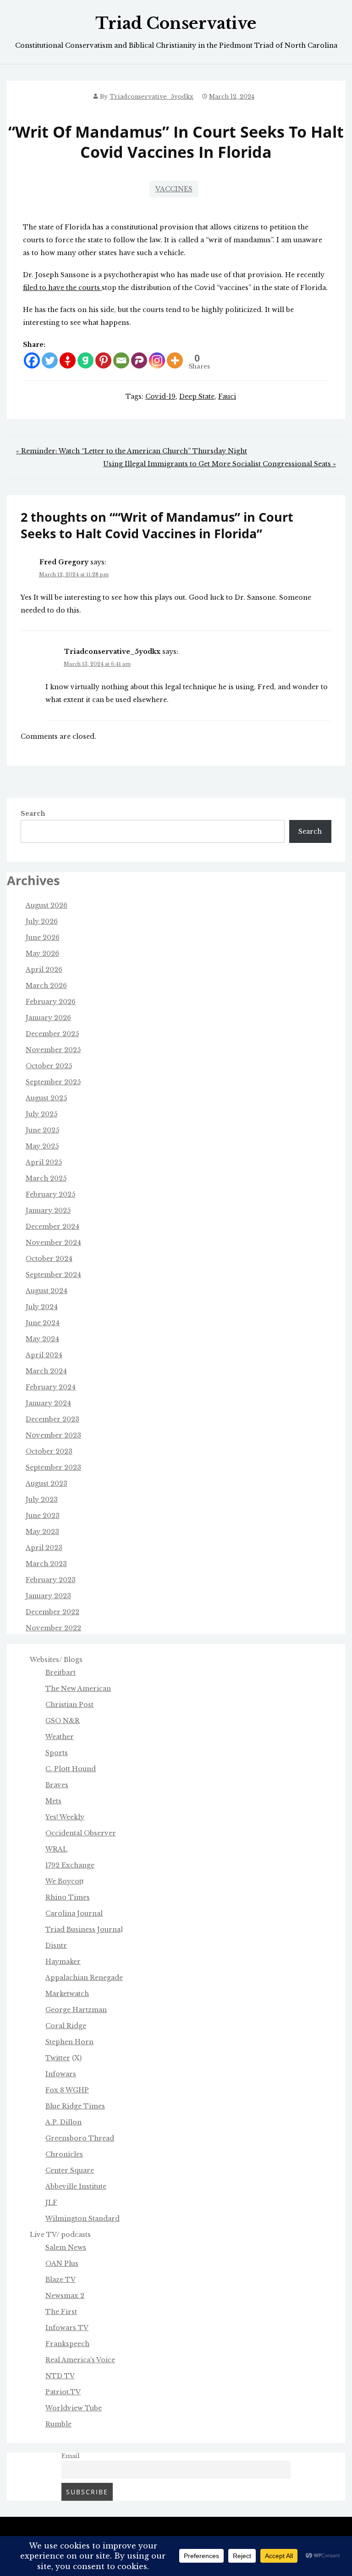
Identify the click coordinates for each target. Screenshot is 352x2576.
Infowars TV (67, 2328)
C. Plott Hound (71, 1769)
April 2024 (44, 1355)
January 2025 (48, 1210)
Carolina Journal (74, 1913)
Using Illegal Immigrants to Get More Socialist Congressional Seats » (220, 464)
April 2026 (44, 970)
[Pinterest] (103, 360)
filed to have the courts (62, 288)
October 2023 (49, 1451)
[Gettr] (68, 360)
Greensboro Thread (80, 2138)
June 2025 (42, 1130)
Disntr (56, 1946)
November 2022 (53, 1628)
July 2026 (42, 921)
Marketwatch (67, 1994)
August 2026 (47, 905)
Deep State (197, 396)
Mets (53, 1801)
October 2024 (49, 1259)
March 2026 (46, 986)
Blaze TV (60, 2280)
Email (71, 2456)
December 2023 (52, 1419)
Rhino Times (68, 1897)
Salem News (66, 2247)
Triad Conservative (176, 23)
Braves (57, 1785)
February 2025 (50, 1194)
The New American (78, 1689)
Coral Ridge (66, 2026)
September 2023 (53, 1467)
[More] (175, 360)
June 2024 (43, 1323)
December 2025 (52, 1034)
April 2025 (44, 1162)
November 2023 (53, 1435)
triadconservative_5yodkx (151, 97)
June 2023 (43, 1516)
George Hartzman (76, 2010)
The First (61, 2312)
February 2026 (51, 1002)
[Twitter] (50, 360)
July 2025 (41, 1114)
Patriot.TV (63, 2392)
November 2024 (53, 1243)
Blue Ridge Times (75, 2106)
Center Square (70, 2170)
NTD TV (60, 2376)
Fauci (227, 396)
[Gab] (85, 360)
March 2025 (46, 1178)
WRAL (56, 1849)
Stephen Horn (69, 2042)
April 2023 (44, 1548)
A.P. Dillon (63, 2122)
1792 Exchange (70, 1865)
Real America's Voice (80, 2360)
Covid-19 (160, 396)
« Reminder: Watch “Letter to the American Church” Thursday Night (132, 451)
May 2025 (42, 1146)
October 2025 (49, 1066)
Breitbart (60, 1673)
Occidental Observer (81, 1833)
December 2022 (52, 1612)
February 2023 (51, 1580)
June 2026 (43, 937)
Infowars (61, 2074)
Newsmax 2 (65, 2296)
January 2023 (48, 1596)
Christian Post (69, 1705)
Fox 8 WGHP (67, 2090)
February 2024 (51, 1387)
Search (33, 814)
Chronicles (64, 2154)
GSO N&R (63, 1721)
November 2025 (53, 1050)
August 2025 (46, 1098)
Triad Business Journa (83, 1929)
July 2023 (42, 1500)
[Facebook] (32, 360)
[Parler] (139, 360)
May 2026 (42, 953)
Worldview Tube (74, 2408)
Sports (57, 1753)
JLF (51, 2202)
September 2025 (53, 1082)
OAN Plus (62, 2264)
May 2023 (42, 1532)
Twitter (58, 2058)
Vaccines (174, 189)
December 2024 (52, 1227)
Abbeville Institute (76, 2186)
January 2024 (48, 1403)
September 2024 (53, 1275)
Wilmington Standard (82, 2219)
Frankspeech (67, 2344)
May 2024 (42, 1339)
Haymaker (63, 1962)
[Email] (121, 360)
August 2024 (47, 1291)
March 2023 (46, 1564)
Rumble (58, 2424)
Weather (60, 1737)
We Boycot (63, 1881)
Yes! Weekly (65, 1817)
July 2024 (42, 1307)
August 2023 (47, 1483)
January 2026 (48, 1018)
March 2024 (46, 1371)
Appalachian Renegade (84, 1978)
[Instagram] (157, 360)
